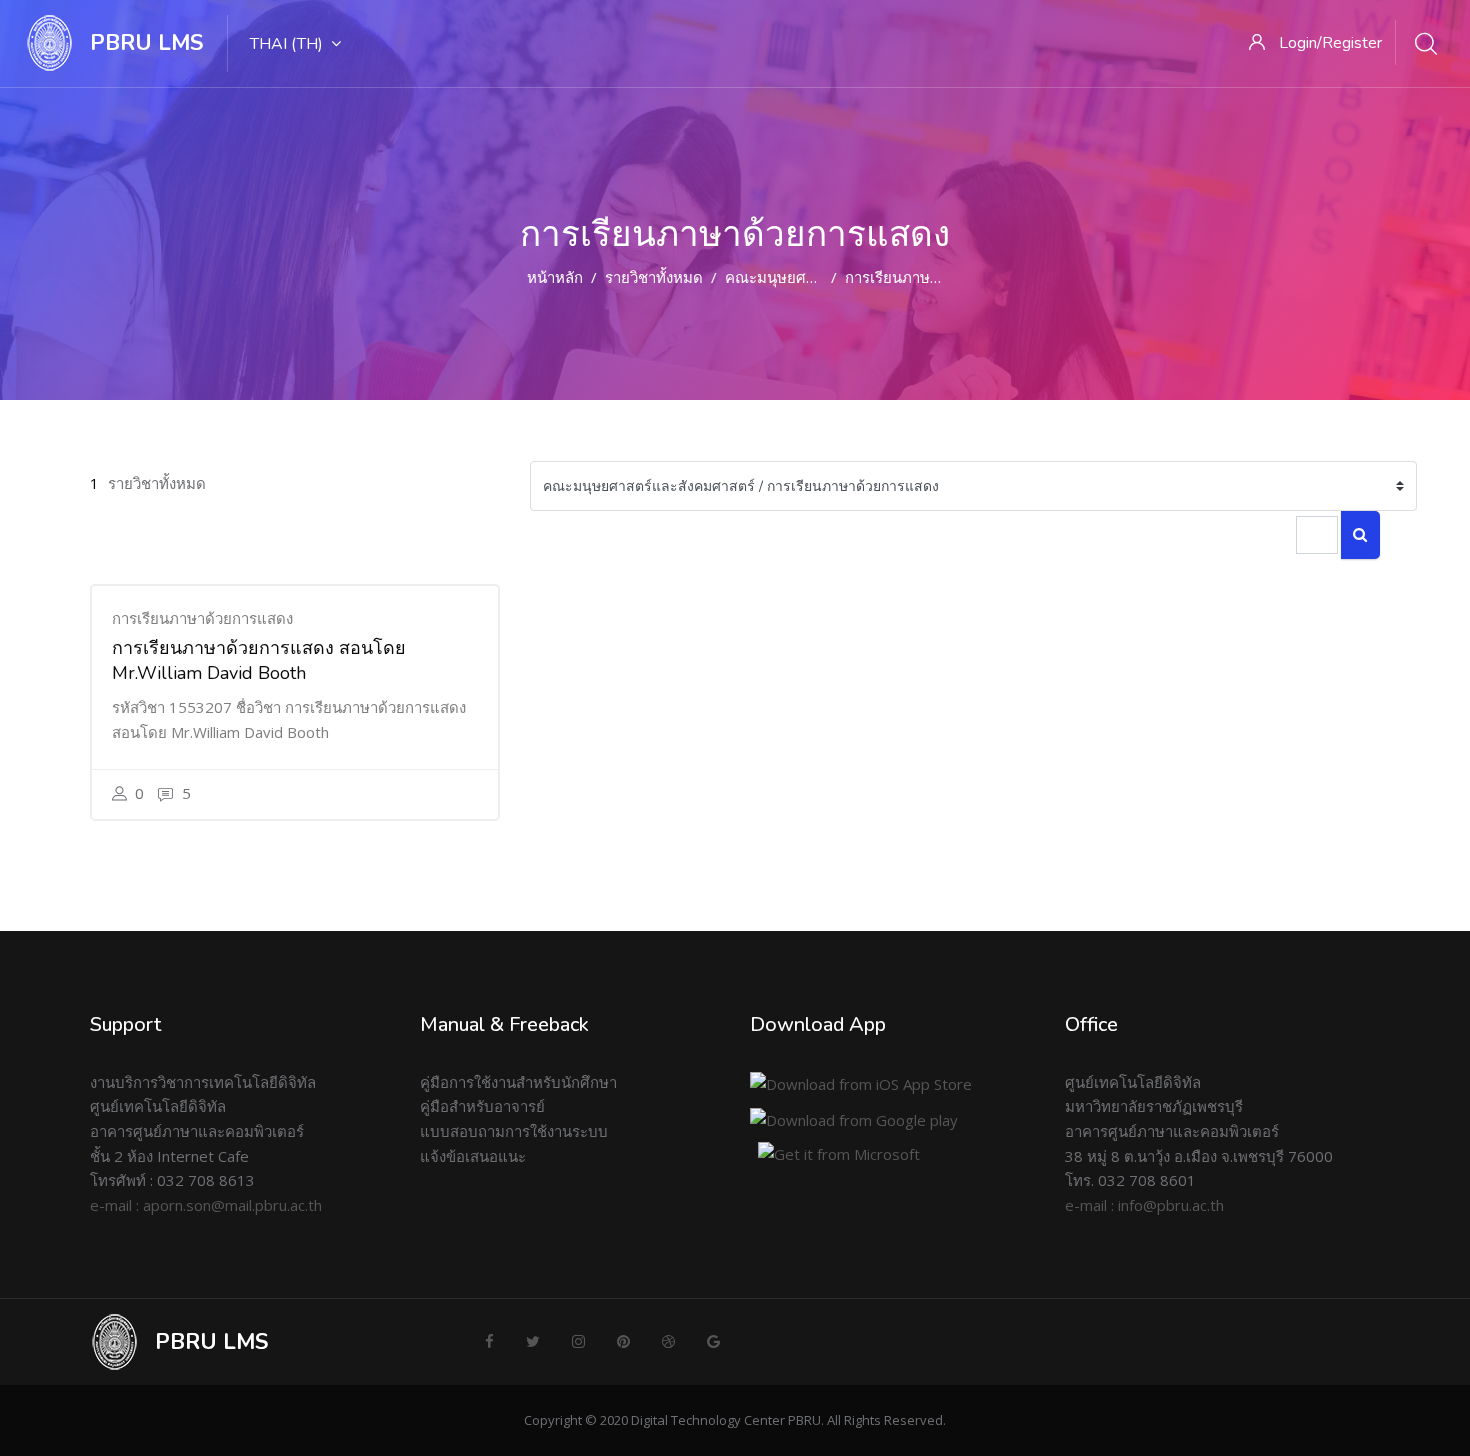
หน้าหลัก (555, 277)
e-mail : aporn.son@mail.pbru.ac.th (206, 1205)
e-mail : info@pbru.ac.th (1144, 1205)
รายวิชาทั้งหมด (654, 277)
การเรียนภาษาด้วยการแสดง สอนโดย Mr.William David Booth (259, 661)
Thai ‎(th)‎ (286, 44)
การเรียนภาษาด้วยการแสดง (935, 277)
